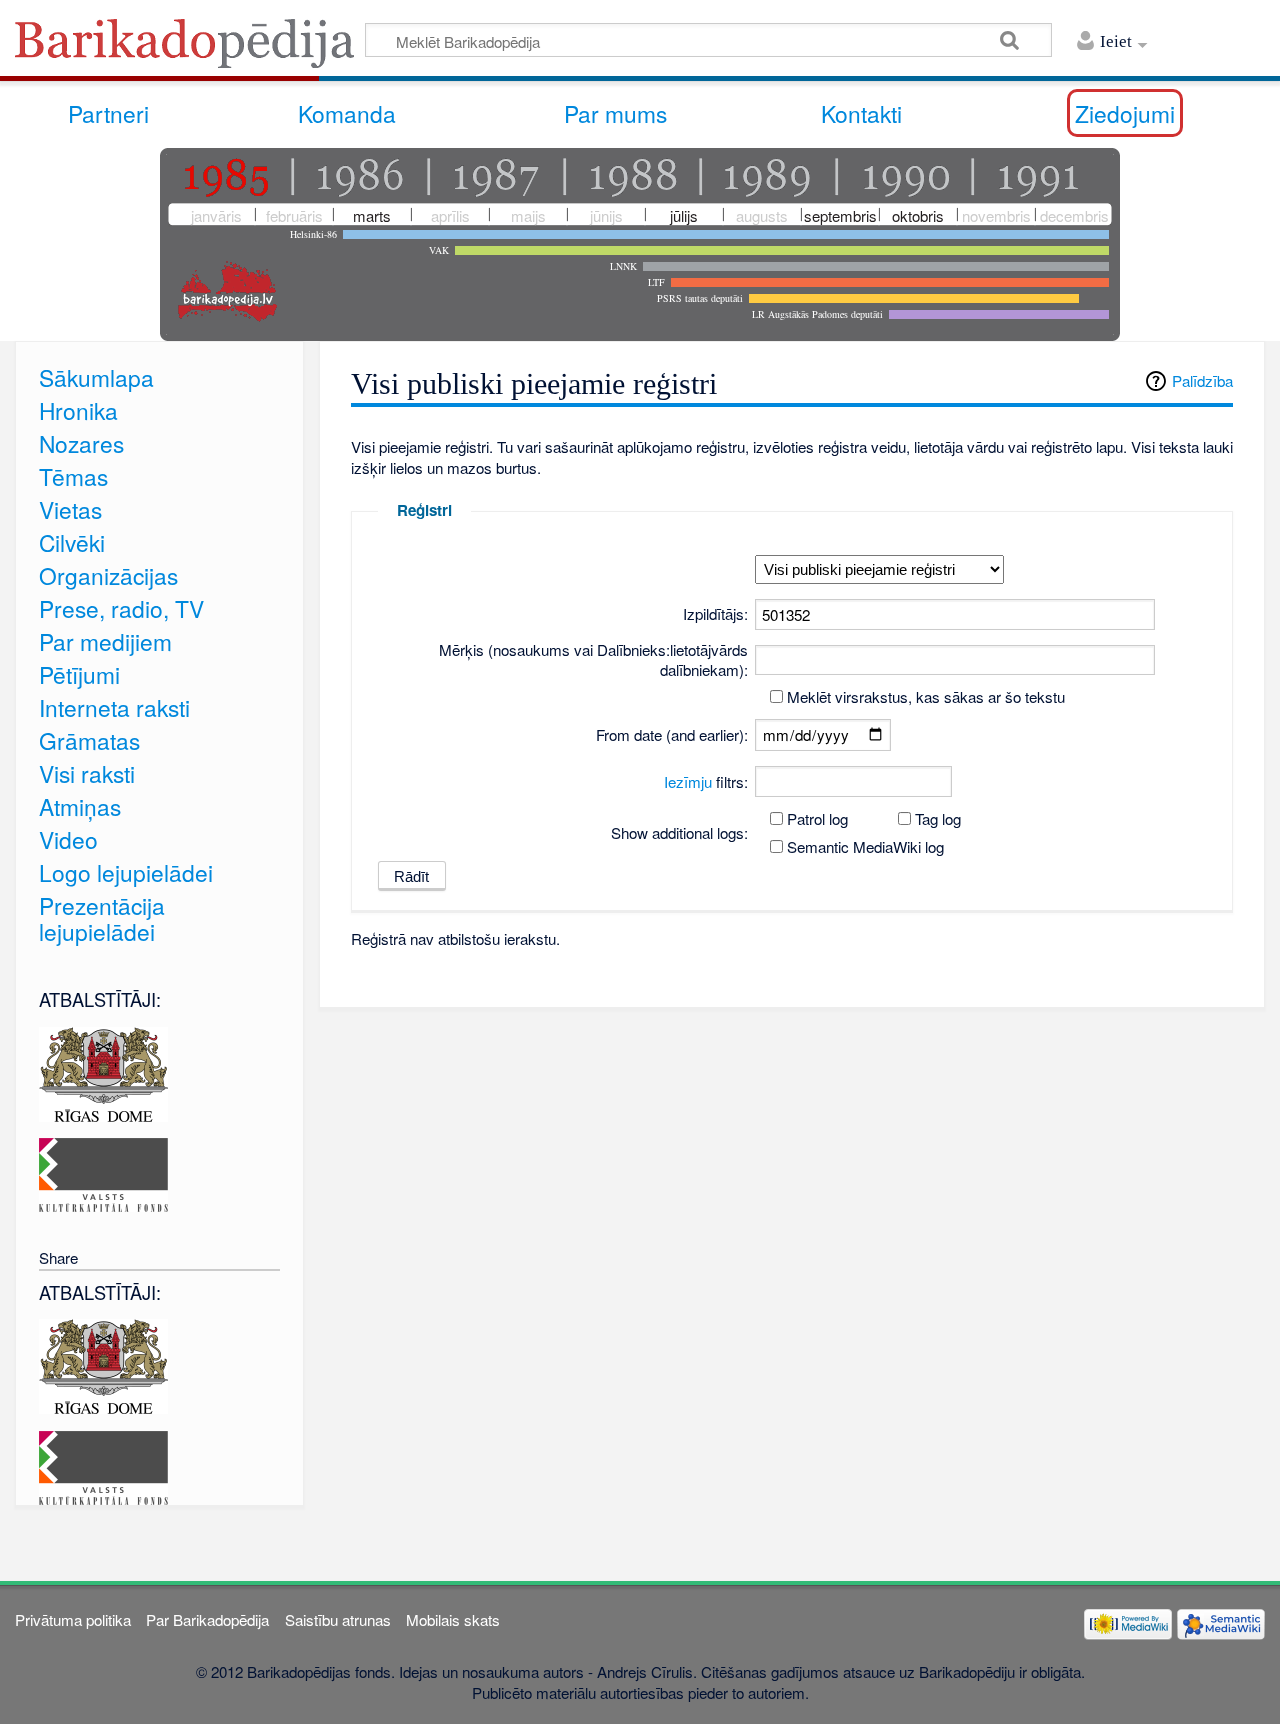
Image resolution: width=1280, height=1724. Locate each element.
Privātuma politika (73, 1619)
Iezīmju (688, 781)
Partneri (108, 113)
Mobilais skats (453, 1619)
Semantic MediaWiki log (865, 846)
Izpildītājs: (715, 613)
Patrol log (817, 818)
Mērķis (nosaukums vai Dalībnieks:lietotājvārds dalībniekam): (593, 659)
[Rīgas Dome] (103, 1071)
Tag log (938, 818)
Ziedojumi (1125, 113)
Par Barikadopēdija (207, 1619)
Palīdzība (1202, 380)
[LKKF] (103, 1172)
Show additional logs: (679, 832)
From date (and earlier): (672, 734)
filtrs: (706, 781)
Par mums (615, 113)
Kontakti (861, 113)
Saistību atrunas (338, 1619)
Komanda (347, 113)
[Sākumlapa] (190, 49)
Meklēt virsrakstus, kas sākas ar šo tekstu (926, 696)
